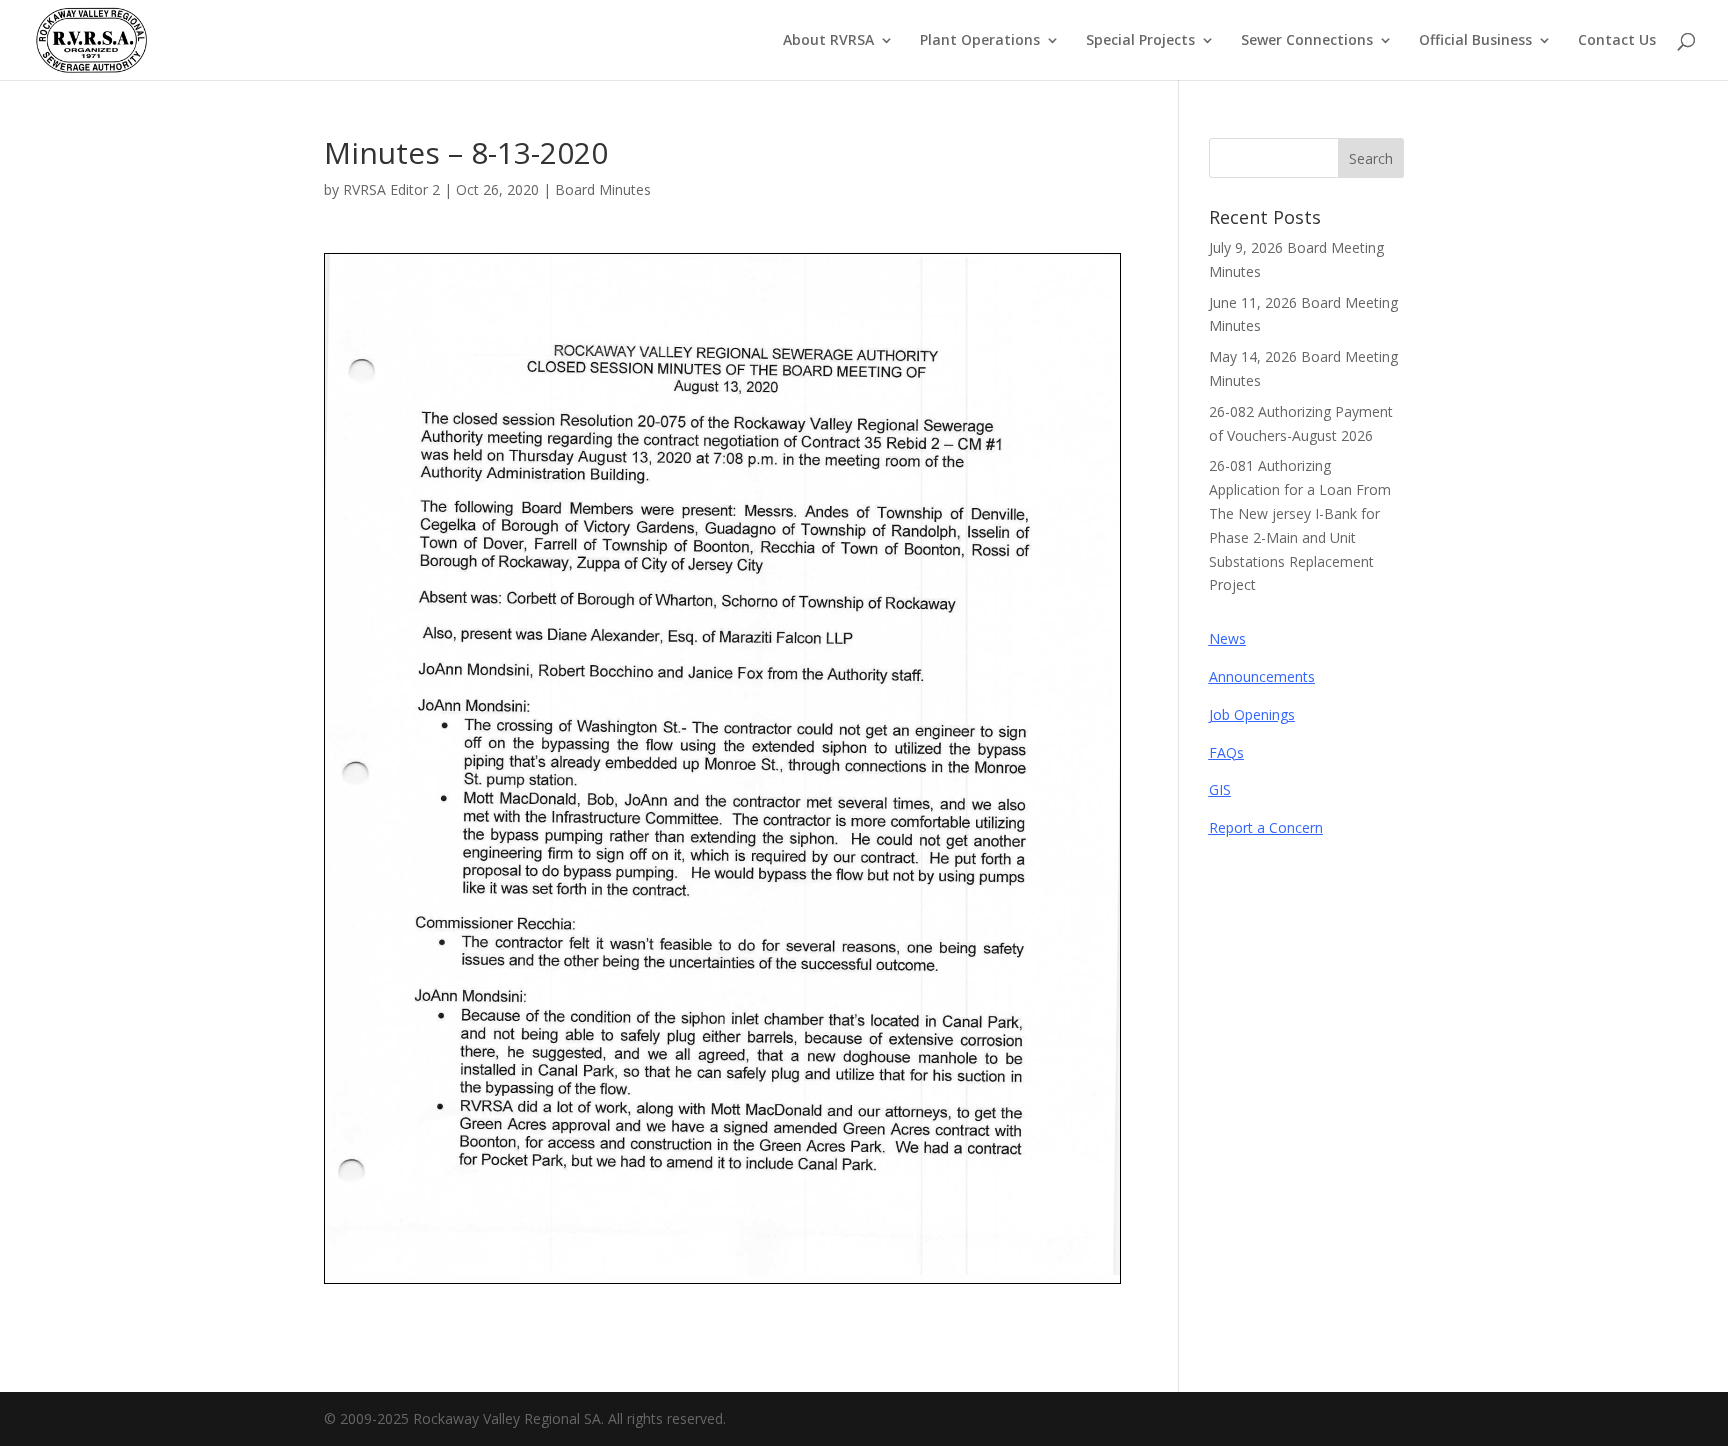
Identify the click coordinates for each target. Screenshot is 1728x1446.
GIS (1220, 789)
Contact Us (1617, 41)
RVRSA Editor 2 (391, 189)
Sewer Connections (1307, 41)
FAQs (1226, 752)
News (1227, 638)
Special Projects (1140, 41)
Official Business (1475, 41)
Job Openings (1252, 714)
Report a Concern (1266, 827)
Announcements (1262, 676)
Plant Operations (980, 41)
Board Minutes (603, 189)
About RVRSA (828, 41)
